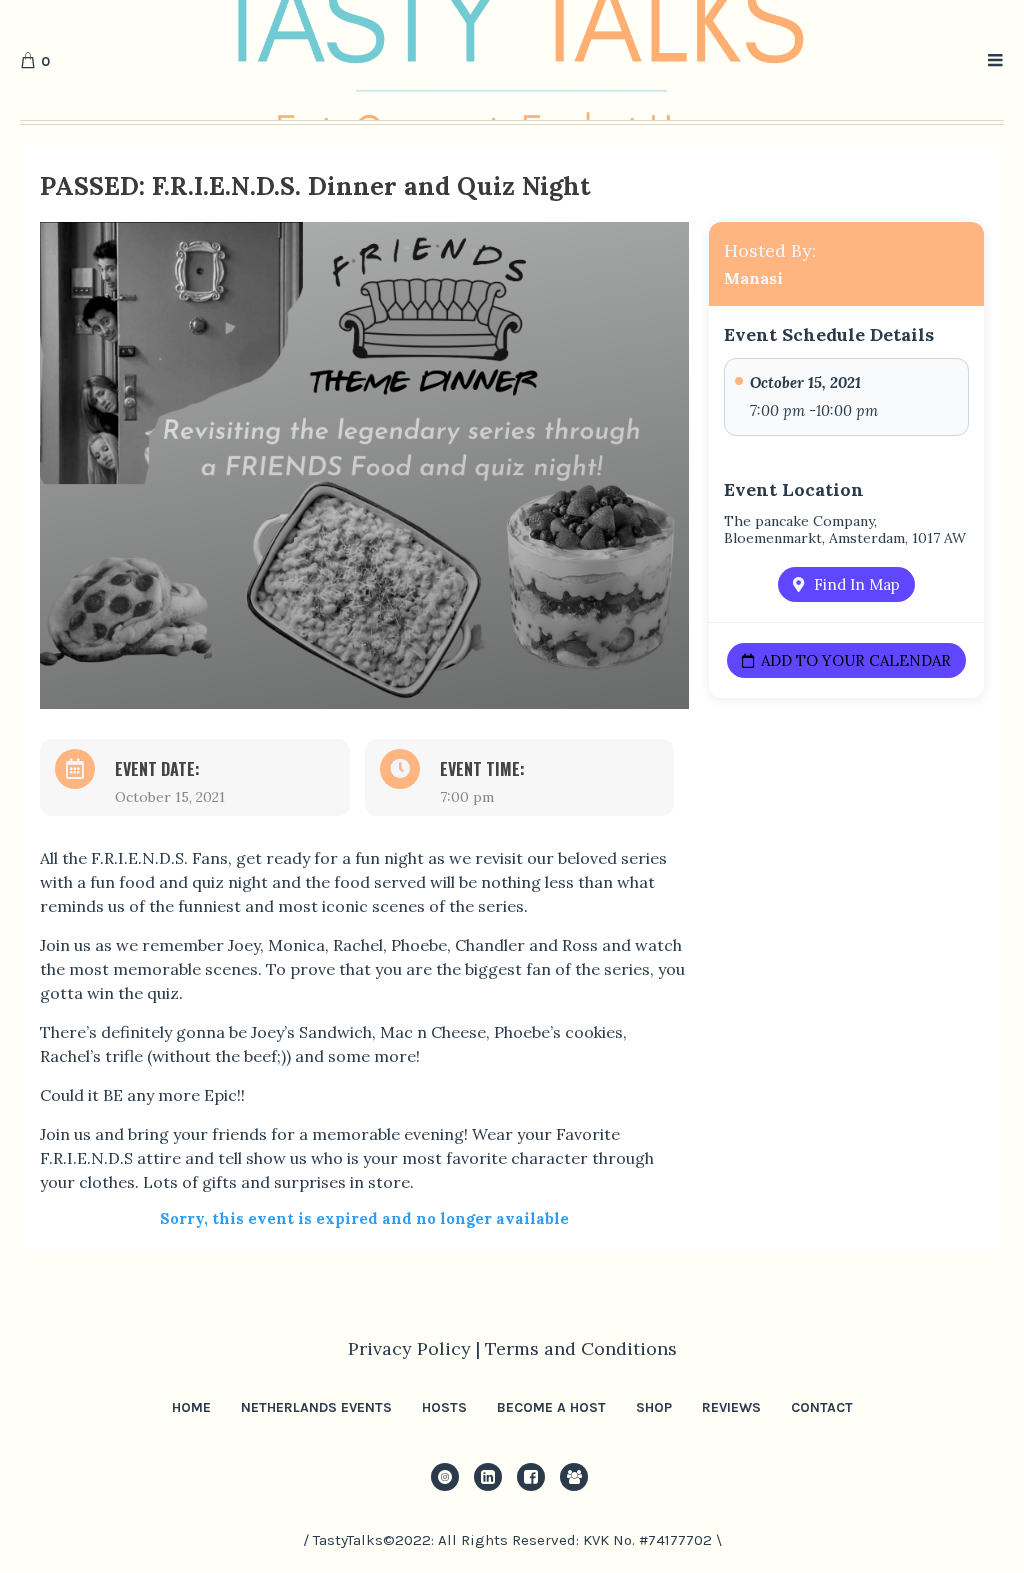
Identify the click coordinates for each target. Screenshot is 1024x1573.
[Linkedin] (488, 1477)
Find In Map (857, 584)
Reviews (731, 1407)
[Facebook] (531, 1477)
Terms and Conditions (581, 1348)
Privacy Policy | (416, 1348)
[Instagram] (445, 1477)
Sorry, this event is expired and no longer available (364, 1218)
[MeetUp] (574, 1477)
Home (191, 1407)
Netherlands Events (316, 1407)
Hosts (444, 1407)
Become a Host (551, 1407)
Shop (654, 1407)
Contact (822, 1407)
